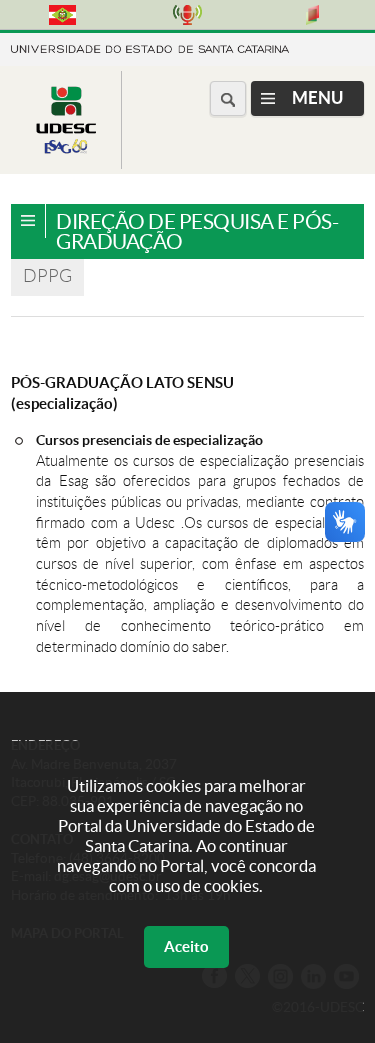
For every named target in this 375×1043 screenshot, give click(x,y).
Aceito (186, 946)
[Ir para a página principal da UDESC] (150, 47)
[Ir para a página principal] (66, 153)
